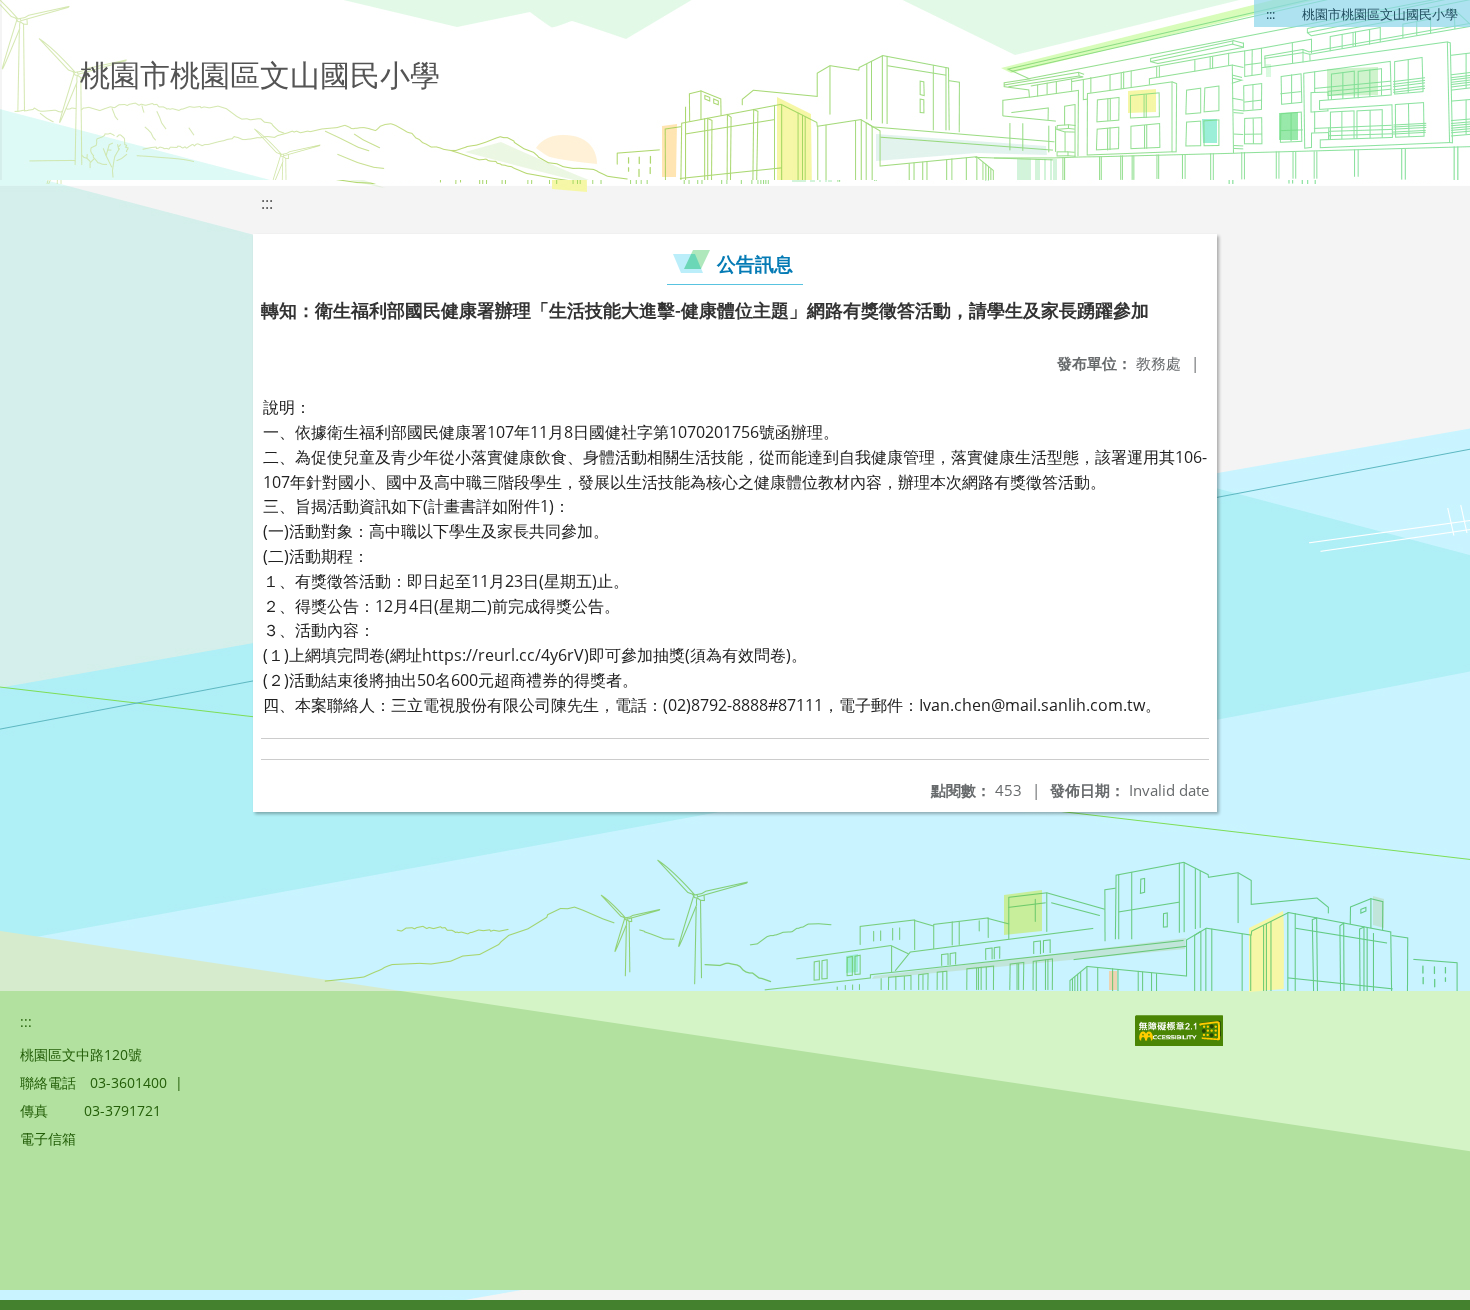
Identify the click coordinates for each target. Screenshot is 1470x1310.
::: (1270, 14)
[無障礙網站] (1181, 1040)
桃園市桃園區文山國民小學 (1380, 14)
